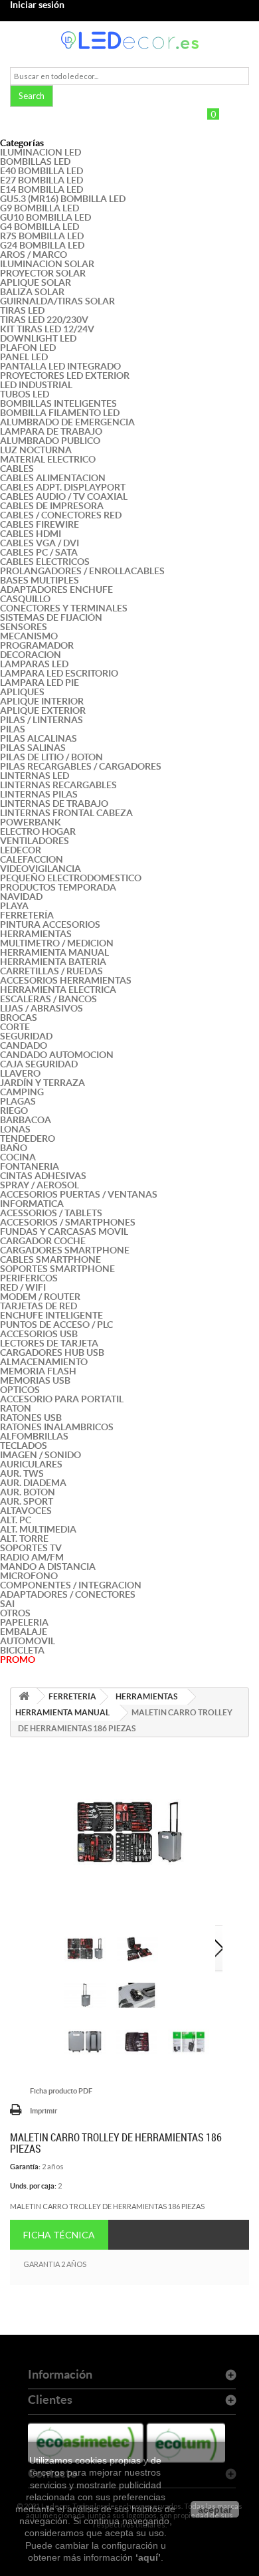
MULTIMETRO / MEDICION (57, 943)
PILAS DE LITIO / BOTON (51, 757)
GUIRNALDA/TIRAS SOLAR (57, 301)
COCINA (18, 1157)
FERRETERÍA (27, 915)
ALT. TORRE (24, 1539)
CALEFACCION (32, 859)
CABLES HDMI (31, 534)
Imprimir (43, 2111)
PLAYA (14, 906)
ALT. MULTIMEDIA (38, 1529)
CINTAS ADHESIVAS (43, 1176)
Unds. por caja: (33, 2186)
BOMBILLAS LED (35, 161)
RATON (16, 1408)
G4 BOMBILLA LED (40, 227)
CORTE (15, 1027)
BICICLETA (22, 1650)
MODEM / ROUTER (40, 1297)
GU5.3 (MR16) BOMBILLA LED (63, 199)
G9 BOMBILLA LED (40, 208)
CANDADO (24, 1045)
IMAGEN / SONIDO (41, 1455)
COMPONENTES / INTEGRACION (71, 1585)
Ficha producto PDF (61, 2091)
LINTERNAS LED (35, 776)
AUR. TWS (22, 1473)
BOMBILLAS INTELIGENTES (58, 403)
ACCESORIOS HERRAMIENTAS (66, 980)
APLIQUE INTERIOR (42, 701)
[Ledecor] (129, 40)
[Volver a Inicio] (24, 1696)
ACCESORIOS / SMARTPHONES (68, 1222)
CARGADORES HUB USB (52, 1352)
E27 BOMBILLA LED (42, 180)
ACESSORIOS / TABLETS (51, 1213)
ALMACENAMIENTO (44, 1362)
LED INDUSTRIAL (36, 385)
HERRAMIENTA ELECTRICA (58, 990)
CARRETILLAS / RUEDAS (51, 971)
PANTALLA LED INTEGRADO (60, 366)
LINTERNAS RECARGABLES (58, 785)
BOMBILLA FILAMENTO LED (60, 413)
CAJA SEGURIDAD (39, 1064)
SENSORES (24, 627)
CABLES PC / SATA (39, 552)
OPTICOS (20, 1390)
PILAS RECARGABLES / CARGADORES (81, 766)
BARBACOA (26, 1120)
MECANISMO (29, 636)
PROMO (18, 1660)
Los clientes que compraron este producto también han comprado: (53, 1949)
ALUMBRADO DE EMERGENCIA (67, 422)
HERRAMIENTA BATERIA (53, 962)
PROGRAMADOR (37, 645)
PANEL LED (24, 357)
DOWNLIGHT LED (38, 338)
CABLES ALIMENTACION (53, 478)
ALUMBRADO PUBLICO (50, 441)
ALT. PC (16, 1520)
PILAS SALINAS (33, 748)
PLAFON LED (28, 348)
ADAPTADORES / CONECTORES (68, 1594)
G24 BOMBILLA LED (42, 245)
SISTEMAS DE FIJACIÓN (51, 617)
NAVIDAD (21, 897)
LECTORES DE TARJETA (49, 1343)
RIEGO (14, 1111)
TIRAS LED (22, 310)
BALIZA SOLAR (32, 292)
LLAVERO (20, 1073)
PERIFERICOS (29, 1278)
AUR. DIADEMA (33, 1483)
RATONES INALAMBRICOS (57, 1427)
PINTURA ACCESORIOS (50, 924)
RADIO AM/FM (32, 1557)
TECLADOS (24, 1446)
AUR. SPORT (27, 1501)
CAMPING (22, 1092)
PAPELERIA (24, 1622)
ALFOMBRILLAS (34, 1436)
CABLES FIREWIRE (40, 524)
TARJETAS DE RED (39, 1306)
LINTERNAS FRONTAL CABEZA (66, 813)
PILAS (13, 729)
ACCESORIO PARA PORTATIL (62, 1399)
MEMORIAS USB (35, 1380)
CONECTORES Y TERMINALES (64, 608)
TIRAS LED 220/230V (44, 320)
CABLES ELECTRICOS (45, 562)
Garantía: (25, 2167)
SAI (7, 1604)
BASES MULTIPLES (40, 580)
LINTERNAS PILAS (39, 794)
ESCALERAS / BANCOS (48, 999)
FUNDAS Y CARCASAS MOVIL (64, 1232)
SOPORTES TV (31, 1548)
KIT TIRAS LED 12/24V (47, 329)
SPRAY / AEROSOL (40, 1185)
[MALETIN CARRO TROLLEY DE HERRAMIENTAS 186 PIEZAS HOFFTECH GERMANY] (85, 1949)
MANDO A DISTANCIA (48, 1566)
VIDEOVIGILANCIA (41, 869)
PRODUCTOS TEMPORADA (58, 887)
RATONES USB (31, 1418)
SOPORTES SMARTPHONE (57, 1269)
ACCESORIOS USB (39, 1334)
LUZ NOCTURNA (36, 450)
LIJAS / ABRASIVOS (42, 1008)
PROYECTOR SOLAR (43, 273)
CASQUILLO (25, 599)
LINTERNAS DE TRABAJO (54, 804)
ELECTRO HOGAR (38, 831)
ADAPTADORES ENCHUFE (56, 590)
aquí (148, 2557)
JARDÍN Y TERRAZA (43, 1083)
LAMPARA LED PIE (40, 683)
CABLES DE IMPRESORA (52, 506)
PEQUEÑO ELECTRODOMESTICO (71, 878)
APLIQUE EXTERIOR (43, 710)
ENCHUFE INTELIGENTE (51, 1315)
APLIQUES (22, 692)
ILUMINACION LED (41, 152)
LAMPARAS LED (34, 664)
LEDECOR (21, 850)
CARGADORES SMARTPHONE (65, 1250)
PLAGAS (18, 1101)
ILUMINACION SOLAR (47, 264)
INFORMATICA (32, 1204)
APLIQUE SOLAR (36, 282)
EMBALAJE (24, 1632)
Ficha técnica (59, 2235)
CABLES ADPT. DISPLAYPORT (63, 487)
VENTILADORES (35, 841)
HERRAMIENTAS (36, 934)
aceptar (215, 2510)
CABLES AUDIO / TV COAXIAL (64, 496)
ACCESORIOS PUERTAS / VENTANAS (79, 1194)
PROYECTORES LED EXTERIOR (65, 376)
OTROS (15, 1613)
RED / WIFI (23, 1287)
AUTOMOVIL (28, 1641)
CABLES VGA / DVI (40, 543)
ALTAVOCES (26, 1511)
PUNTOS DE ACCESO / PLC (56, 1325)
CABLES (17, 469)
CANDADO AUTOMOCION (57, 1055)
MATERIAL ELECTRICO (48, 459)
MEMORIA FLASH (38, 1371)
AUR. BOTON (28, 1492)
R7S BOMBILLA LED (42, 236)
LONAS (15, 1129)
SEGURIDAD (26, 1036)
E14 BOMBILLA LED (42, 189)
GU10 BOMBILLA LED (45, 217)
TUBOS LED (25, 394)
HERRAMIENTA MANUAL (54, 952)
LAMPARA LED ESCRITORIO (59, 673)
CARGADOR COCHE (43, 1241)
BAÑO (14, 1148)
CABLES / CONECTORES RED (61, 515)
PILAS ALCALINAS (39, 738)
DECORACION (31, 655)
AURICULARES (31, 1464)
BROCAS (19, 1018)
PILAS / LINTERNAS (42, 720)
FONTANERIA (30, 1166)
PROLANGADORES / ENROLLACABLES (82, 571)
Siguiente (219, 1949)
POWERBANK (31, 822)
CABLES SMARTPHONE (50, 1259)
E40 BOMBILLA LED (42, 171)
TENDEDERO (28, 1138)
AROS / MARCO (34, 255)
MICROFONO (29, 1576)
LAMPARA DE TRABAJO (51, 431)
